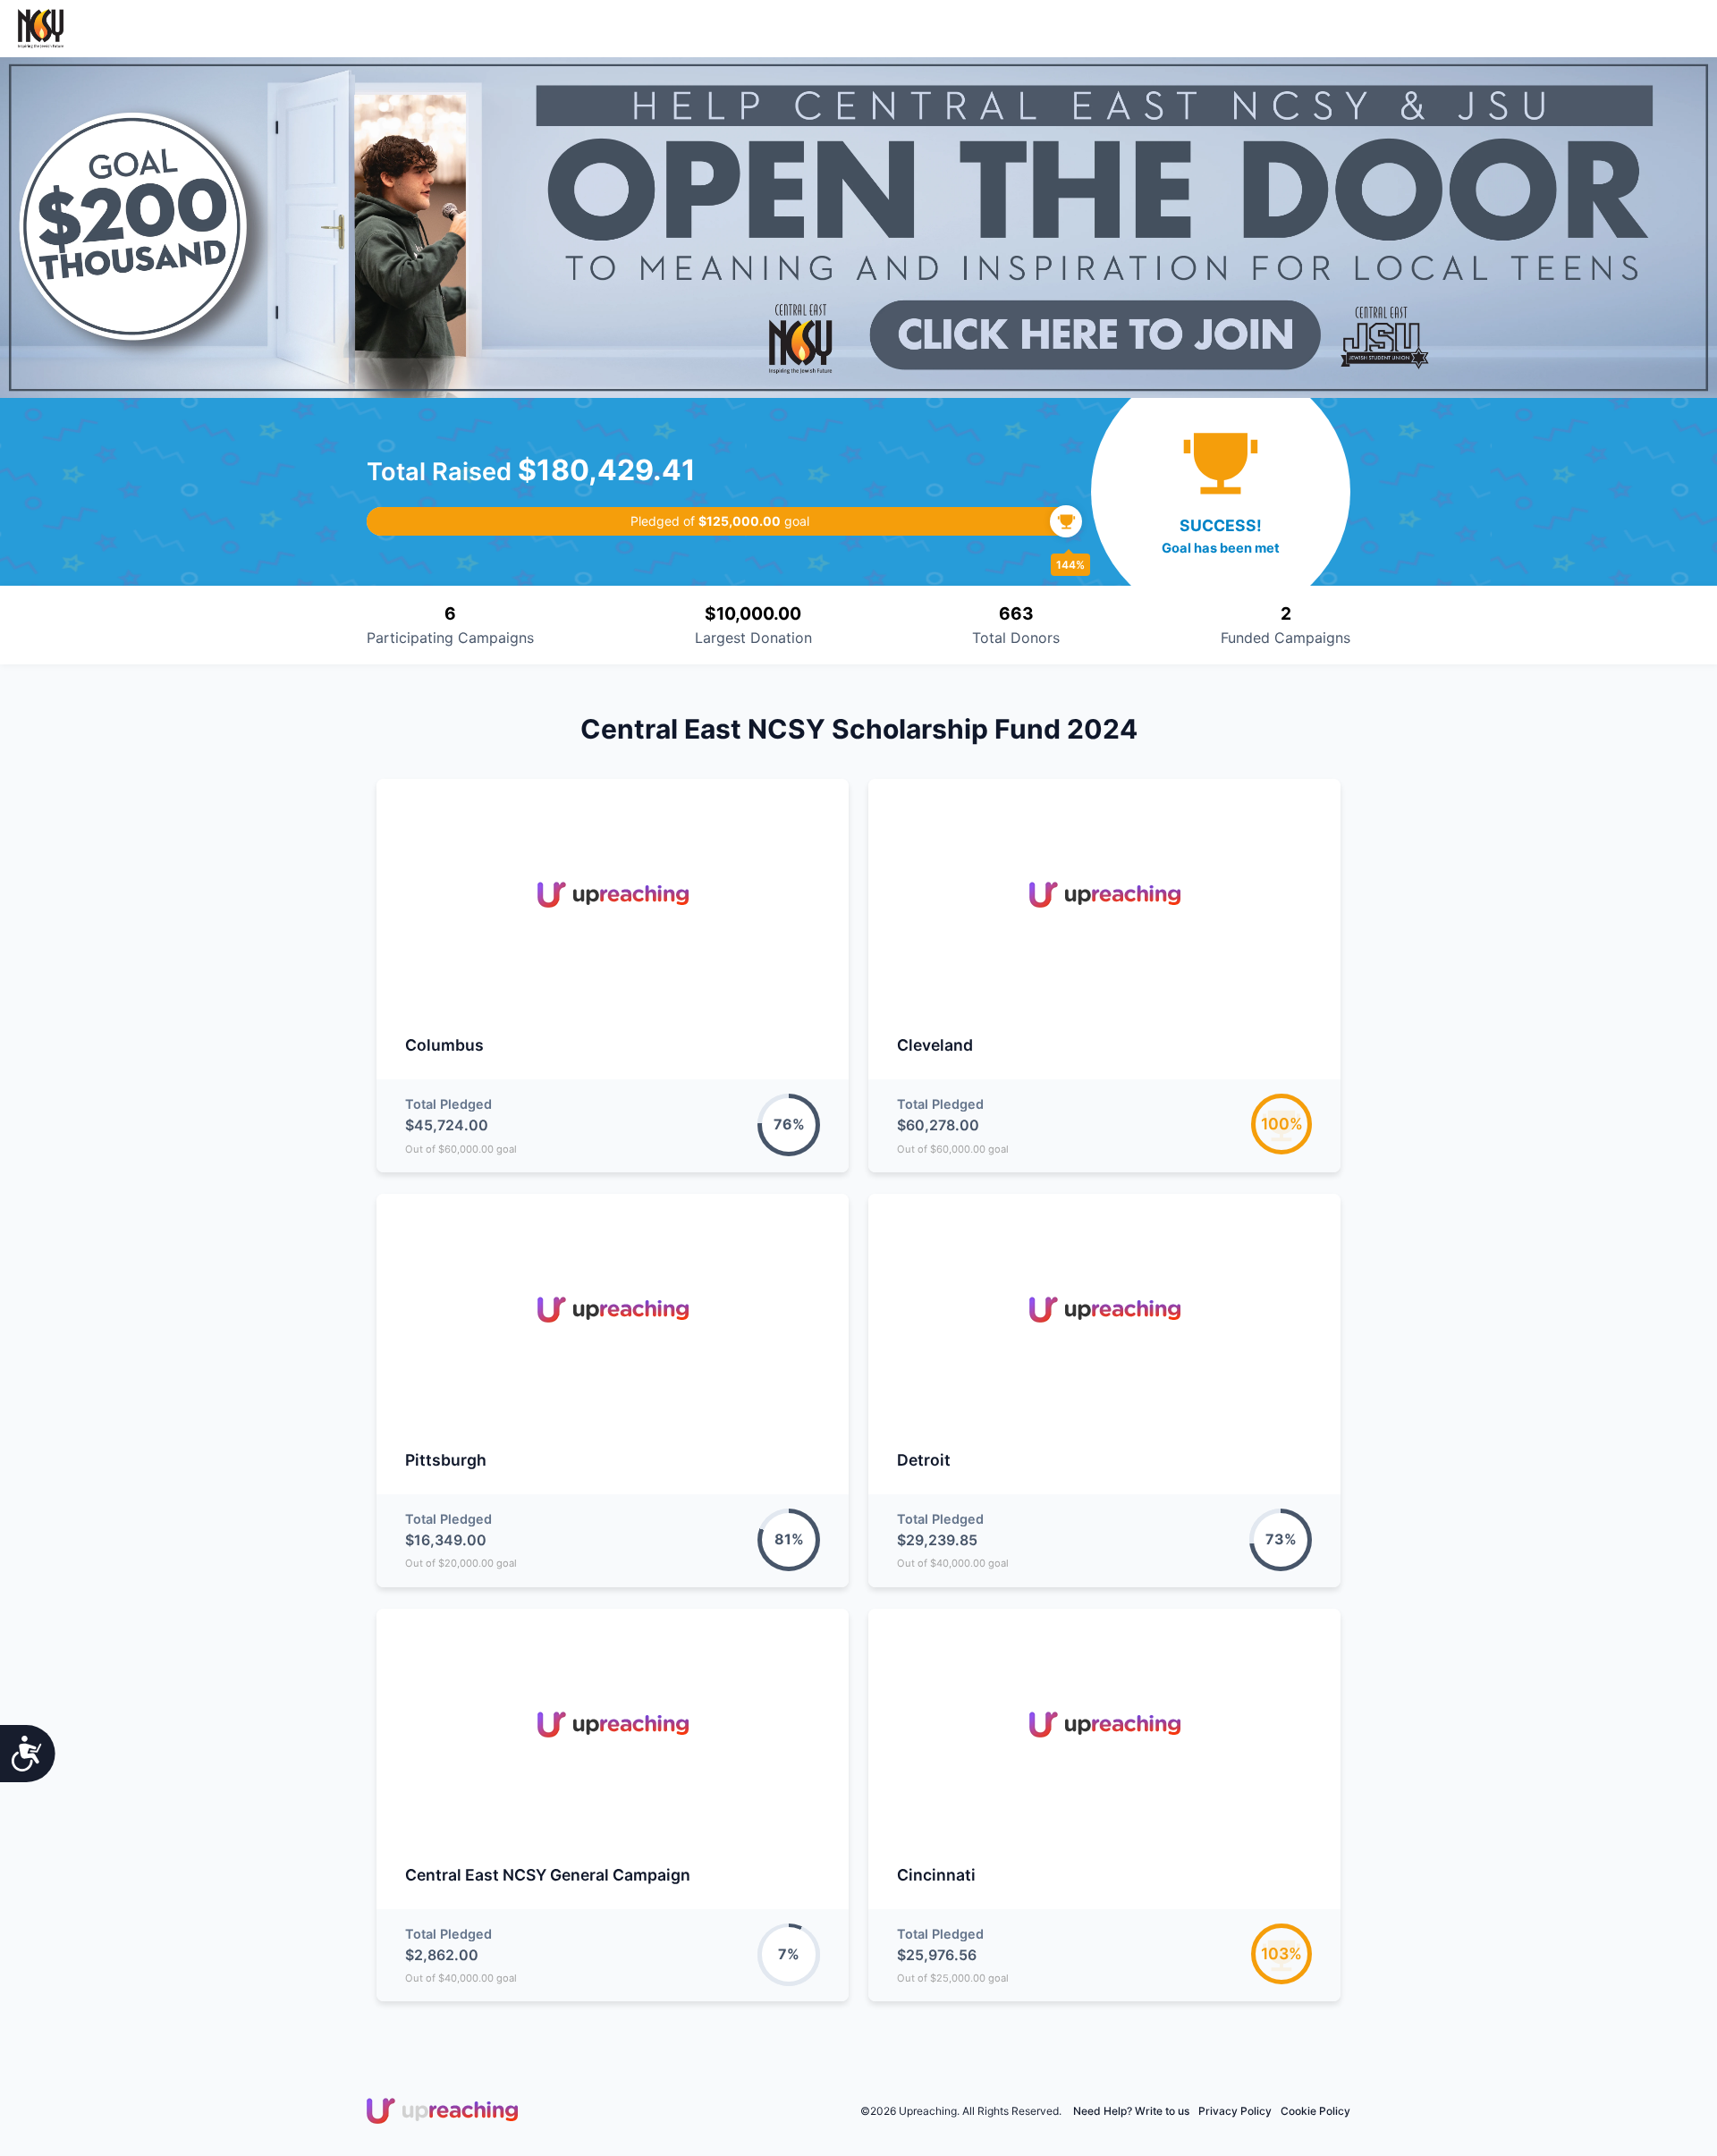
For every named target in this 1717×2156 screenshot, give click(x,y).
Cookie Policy (1315, 2111)
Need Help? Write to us (1131, 2111)
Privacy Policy (1235, 2111)
